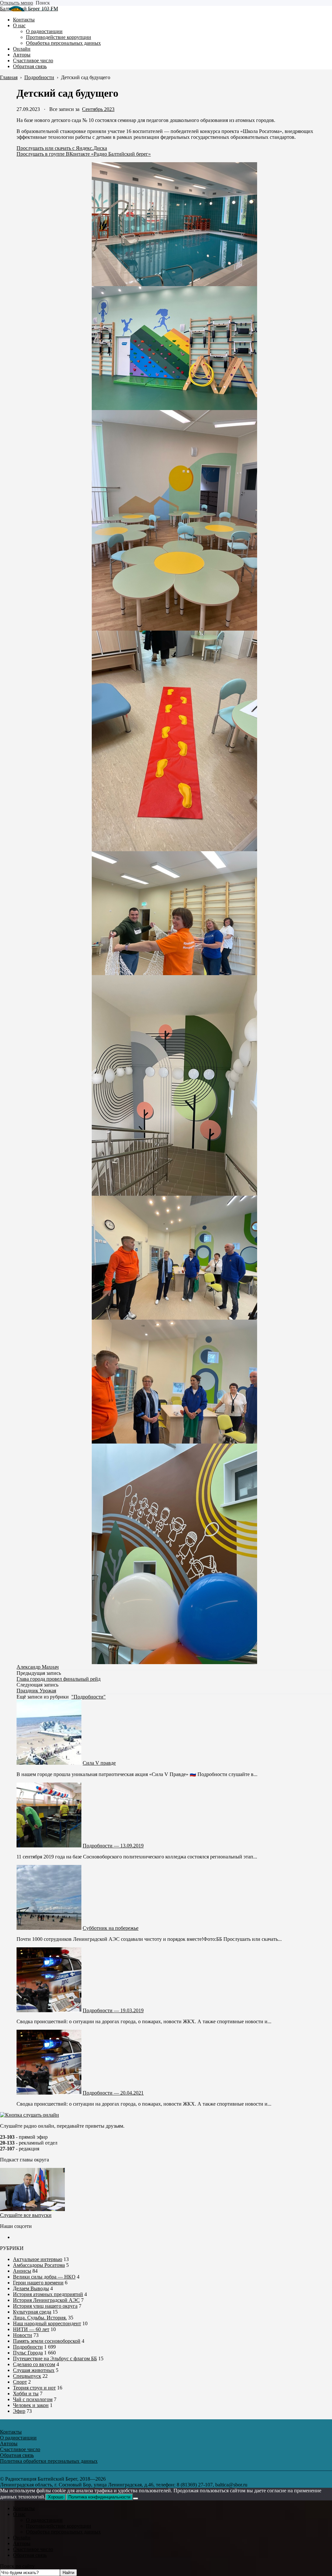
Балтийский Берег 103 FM (29, 9)
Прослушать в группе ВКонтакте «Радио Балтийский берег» (84, 154)
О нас (19, 2514)
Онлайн (22, 2538)
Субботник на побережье (111, 1928)
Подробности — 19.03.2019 (113, 2010)
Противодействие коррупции (59, 2526)
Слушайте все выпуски (26, 2215)
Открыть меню (17, 3)
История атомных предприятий (48, 2294)
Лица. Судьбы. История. (40, 2318)
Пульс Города (28, 2353)
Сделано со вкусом (34, 2364)
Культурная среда (32, 2312)
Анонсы (22, 2271)
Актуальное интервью (38, 2259)
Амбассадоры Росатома (39, 2265)
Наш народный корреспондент (47, 2323)
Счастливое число (33, 2549)
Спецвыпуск (27, 2376)
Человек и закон (31, 2405)
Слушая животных (34, 2370)
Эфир (19, 2411)
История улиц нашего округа (45, 2306)
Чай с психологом (33, 2399)
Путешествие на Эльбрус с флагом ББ (55, 2358)
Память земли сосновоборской (47, 2341)
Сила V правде (99, 1763)
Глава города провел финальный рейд (59, 1679)
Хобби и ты (26, 2394)
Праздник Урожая (36, 1691)
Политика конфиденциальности (99, 2497)
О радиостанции (44, 2520)
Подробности (28, 2347)
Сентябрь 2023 (98, 109)
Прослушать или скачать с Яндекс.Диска (62, 148)
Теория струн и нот (34, 2388)
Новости (23, 2335)
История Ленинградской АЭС (46, 2300)
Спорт (20, 2382)
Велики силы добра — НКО (44, 2277)
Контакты (24, 2508)
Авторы (22, 2543)
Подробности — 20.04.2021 (113, 2093)
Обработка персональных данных (63, 2532)
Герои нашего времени (38, 2283)
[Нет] (136, 2498)
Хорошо (56, 2497)
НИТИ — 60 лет (31, 2329)
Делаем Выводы (31, 2288)
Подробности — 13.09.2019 (113, 1846)
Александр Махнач (38, 1667)
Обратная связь (30, 2555)
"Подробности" (89, 1697)
